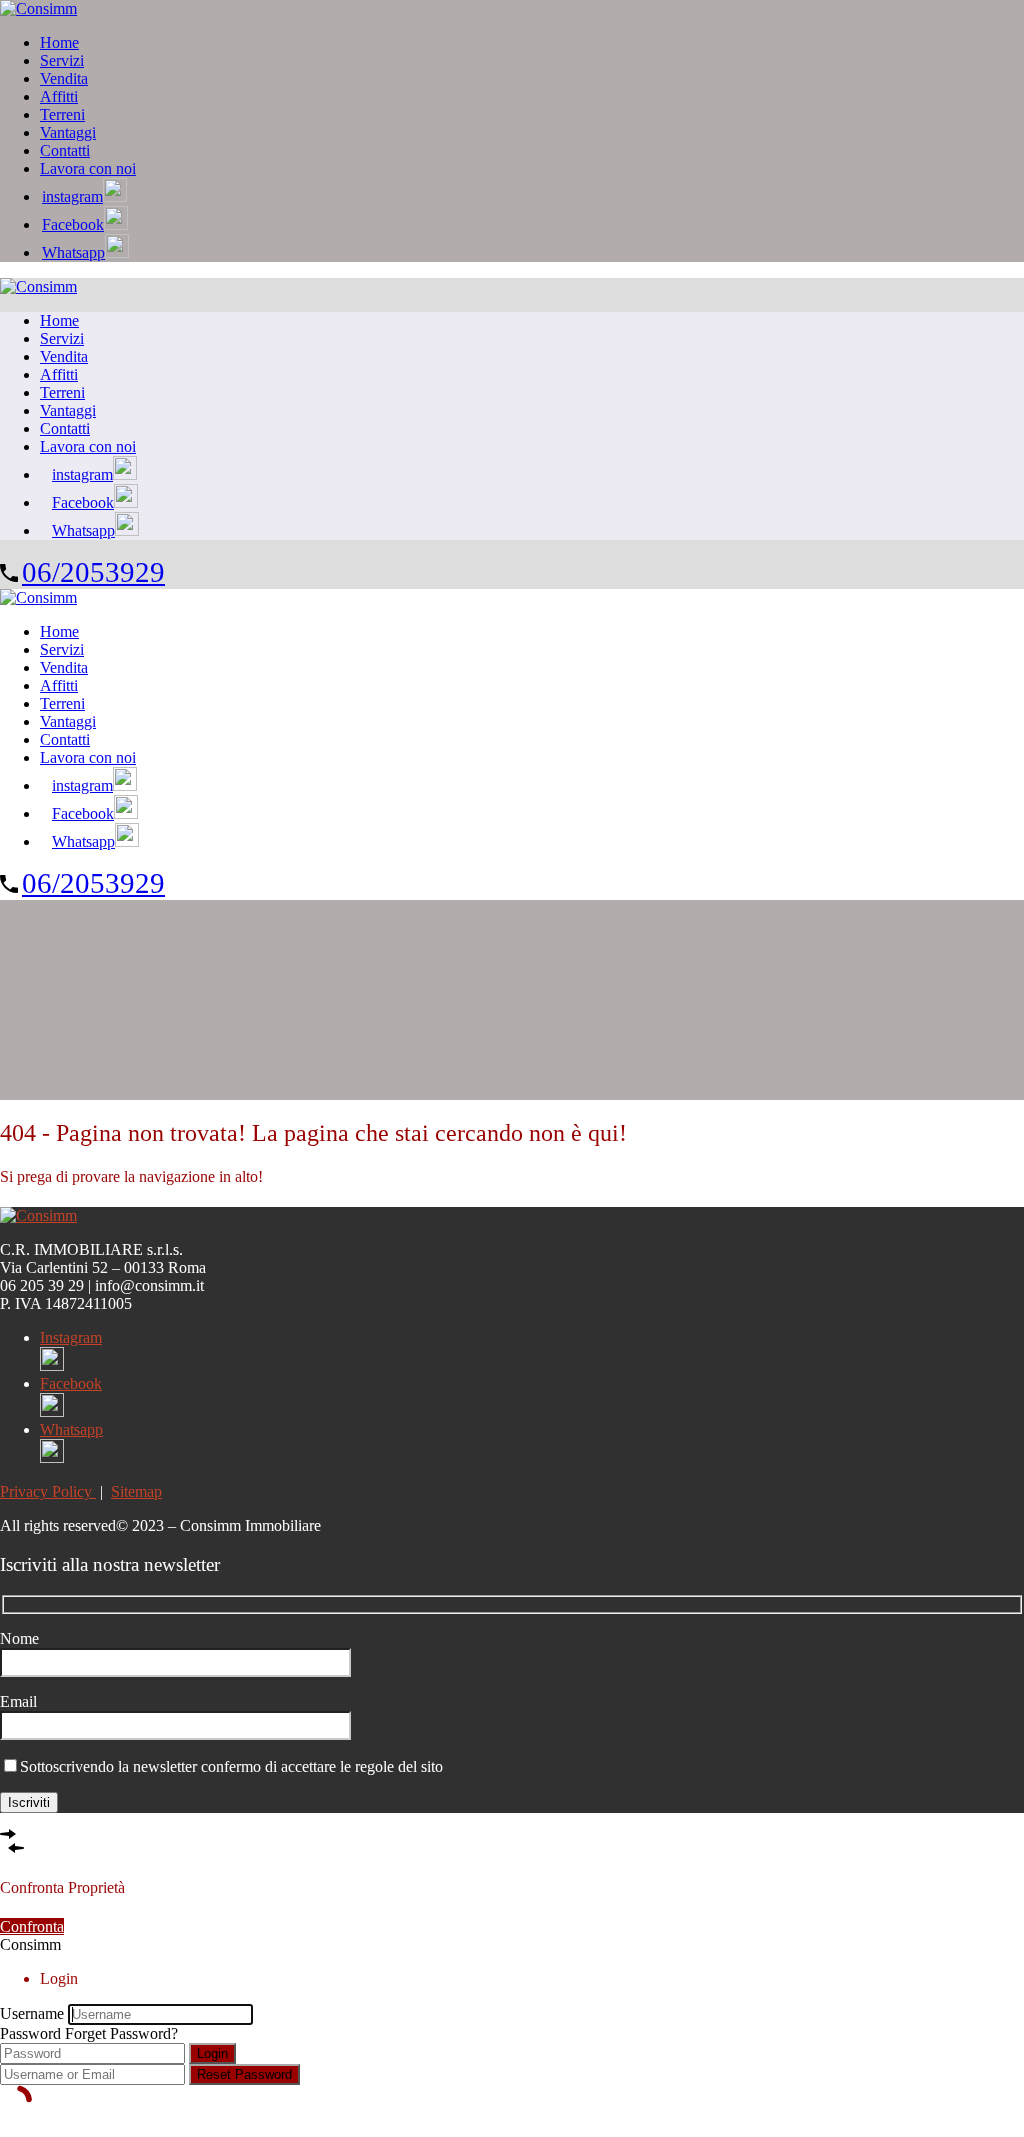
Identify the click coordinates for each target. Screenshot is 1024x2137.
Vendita (64, 78)
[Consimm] (38, 8)
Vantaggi (68, 132)
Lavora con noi (88, 168)
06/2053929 (93, 572)
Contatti (65, 150)
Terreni (62, 114)
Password (30, 2033)
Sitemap (136, 1491)
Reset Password (244, 2074)
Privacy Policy (48, 1491)
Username (32, 2013)
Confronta (32, 1926)
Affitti (59, 96)
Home (59, 42)
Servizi (62, 60)
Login (212, 2053)
